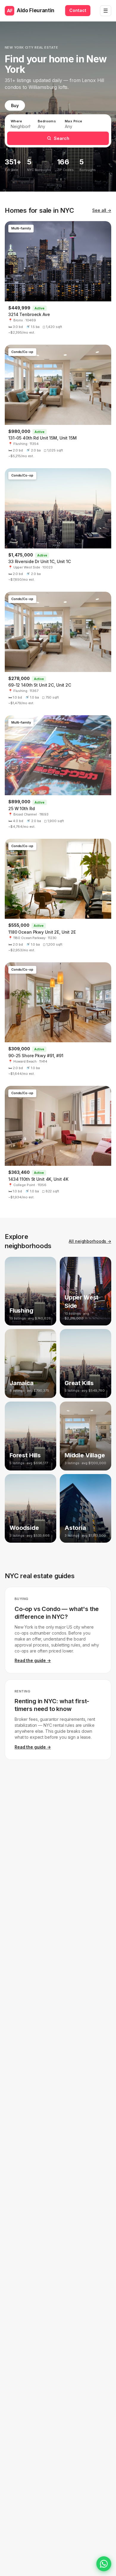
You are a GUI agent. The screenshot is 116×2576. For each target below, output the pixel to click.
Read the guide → (33, 1660)
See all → (102, 210)
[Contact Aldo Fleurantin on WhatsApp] (104, 2564)
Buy (15, 105)
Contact (78, 10)
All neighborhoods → (90, 1241)
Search (62, 138)
